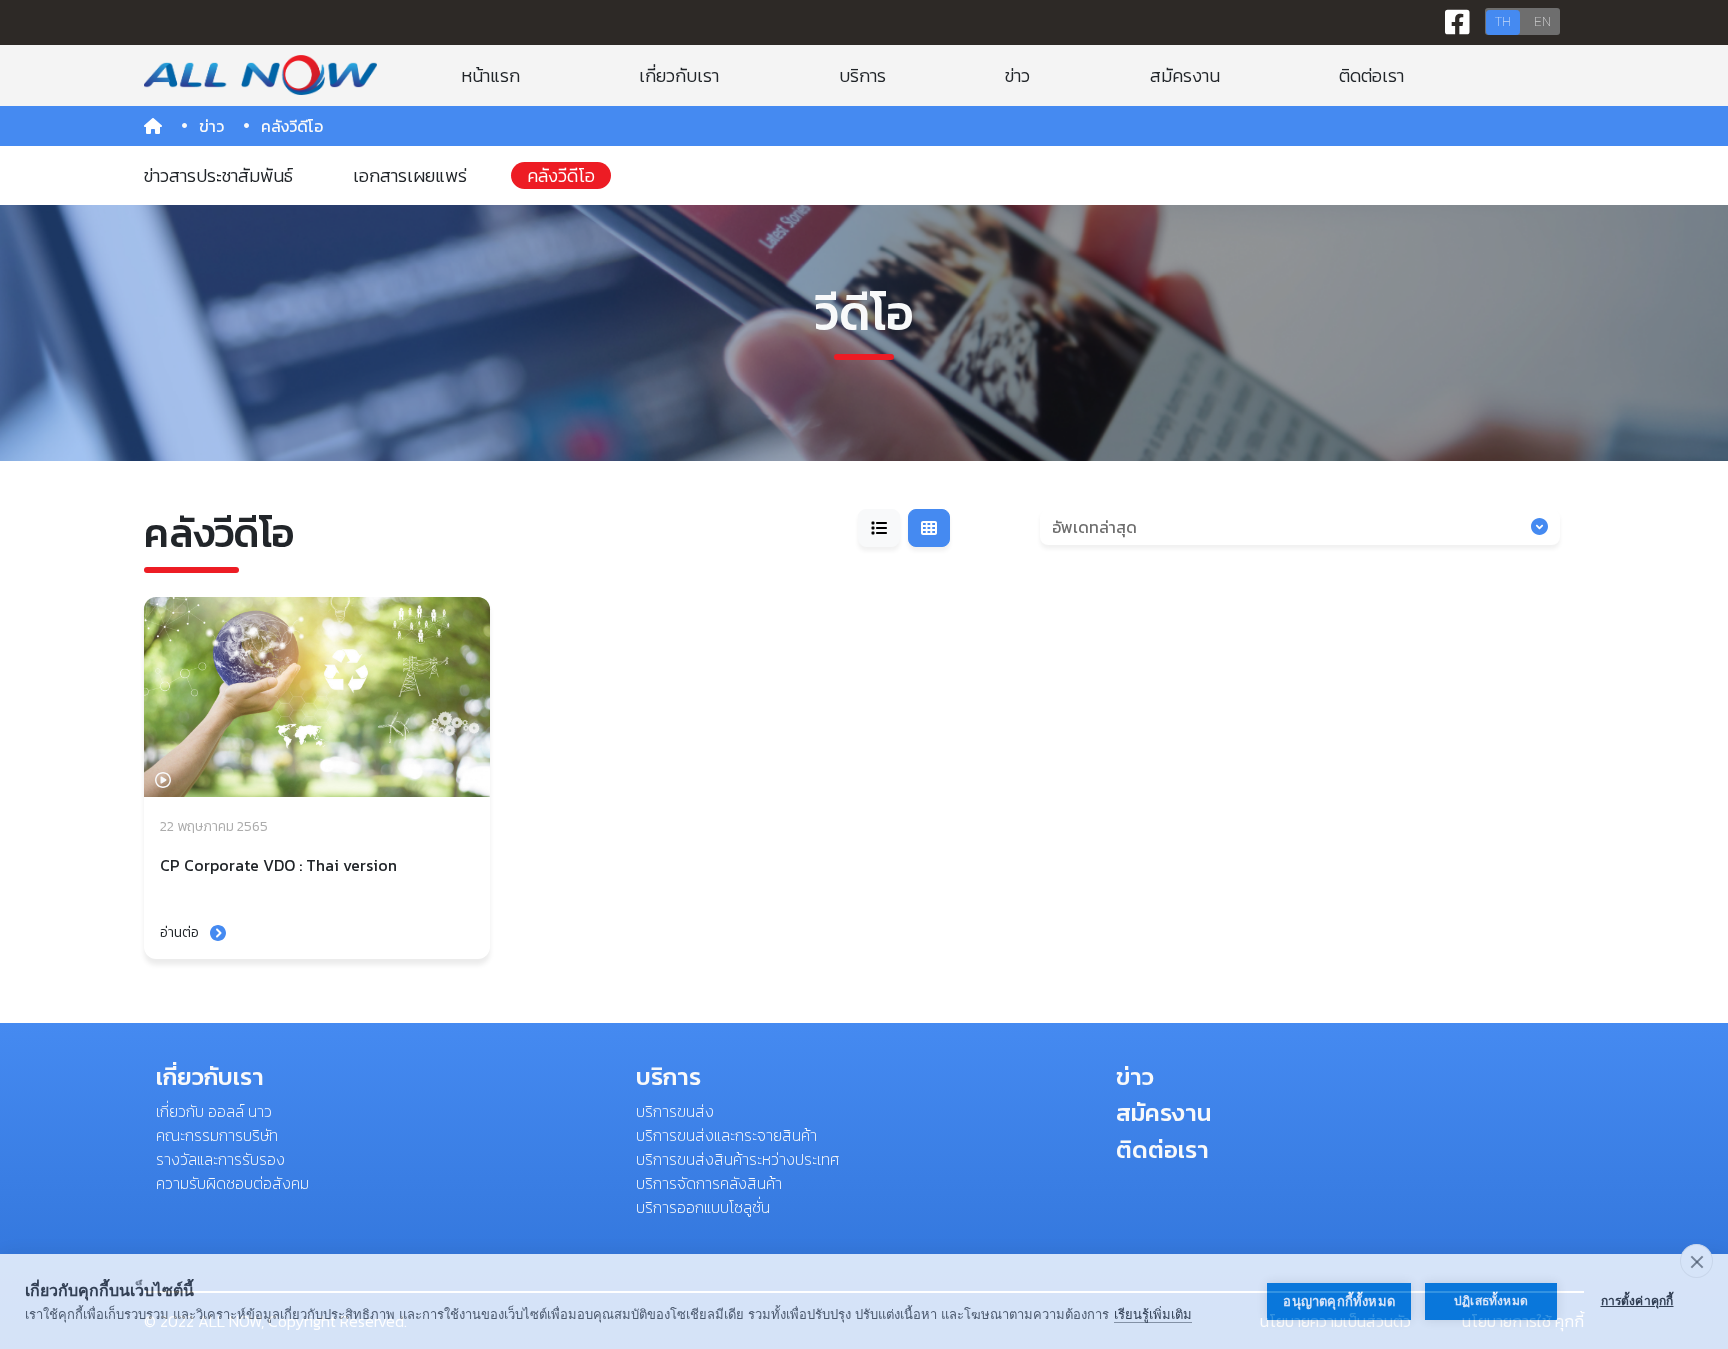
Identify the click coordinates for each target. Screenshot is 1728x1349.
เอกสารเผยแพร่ (410, 175)
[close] (1696, 1261)
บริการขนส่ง (675, 1111)
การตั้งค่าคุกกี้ (1637, 1301)
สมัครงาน (1185, 75)
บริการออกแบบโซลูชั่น (703, 1207)
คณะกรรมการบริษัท (217, 1135)
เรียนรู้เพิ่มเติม (1153, 1314)
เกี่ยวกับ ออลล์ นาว (214, 1111)
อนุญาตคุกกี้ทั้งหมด (1339, 1301)
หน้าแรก (490, 75)
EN (1542, 21)
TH (1503, 21)
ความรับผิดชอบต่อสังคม (232, 1183)
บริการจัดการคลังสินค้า (709, 1183)
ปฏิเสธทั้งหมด (1491, 1301)
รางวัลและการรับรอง (220, 1159)
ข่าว (1017, 75)
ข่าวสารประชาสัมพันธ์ (218, 175)
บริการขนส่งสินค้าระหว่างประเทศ (737, 1159)
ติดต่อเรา (1371, 75)
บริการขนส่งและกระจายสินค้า (726, 1135)
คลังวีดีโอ (561, 175)
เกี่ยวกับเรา (679, 75)
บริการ (862, 75)
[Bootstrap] (260, 75)
